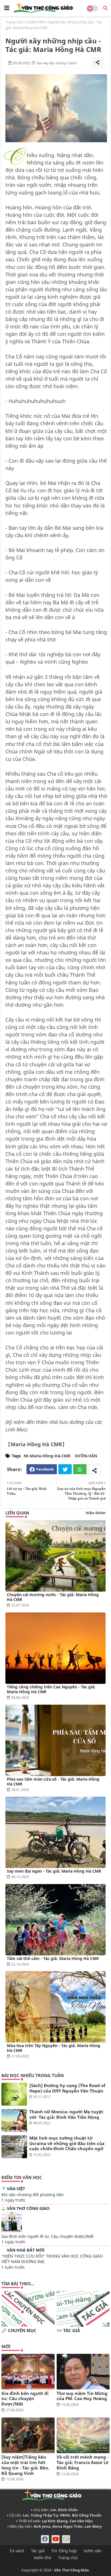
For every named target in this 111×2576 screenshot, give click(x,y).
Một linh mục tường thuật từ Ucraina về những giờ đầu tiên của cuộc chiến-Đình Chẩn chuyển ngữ (67, 2143)
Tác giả (38, 2551)
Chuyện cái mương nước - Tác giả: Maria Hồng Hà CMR (53, 1597)
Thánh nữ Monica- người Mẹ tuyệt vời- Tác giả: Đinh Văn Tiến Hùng (66, 2114)
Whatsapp (80, 1469)
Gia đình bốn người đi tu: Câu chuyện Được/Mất (48, 2236)
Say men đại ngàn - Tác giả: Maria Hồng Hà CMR (54, 1871)
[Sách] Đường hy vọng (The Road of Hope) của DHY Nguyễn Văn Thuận (67, 2088)
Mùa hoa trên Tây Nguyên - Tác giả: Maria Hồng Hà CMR (54, 2048)
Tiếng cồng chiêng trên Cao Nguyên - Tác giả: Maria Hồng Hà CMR (51, 1689)
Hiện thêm (96, 1513)
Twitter (65, 1469)
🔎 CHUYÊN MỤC (19, 2331)
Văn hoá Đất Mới (26, 2250)
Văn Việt (16, 2189)
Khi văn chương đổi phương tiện (33, 2195)
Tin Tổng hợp (64, 2551)
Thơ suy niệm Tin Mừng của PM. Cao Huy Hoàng (82, 2396)
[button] (105, 8)
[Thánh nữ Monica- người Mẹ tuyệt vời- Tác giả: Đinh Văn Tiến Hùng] (14, 2120)
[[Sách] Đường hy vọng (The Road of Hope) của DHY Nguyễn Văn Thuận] (14, 2094)
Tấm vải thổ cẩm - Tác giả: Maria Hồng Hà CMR (53, 1958)
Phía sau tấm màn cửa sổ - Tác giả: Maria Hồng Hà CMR (53, 1781)
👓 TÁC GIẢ (68, 2331)
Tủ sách (17, 2551)
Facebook (45, 1469)
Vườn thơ (42, 2558)
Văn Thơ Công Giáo (28, 2208)
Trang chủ (14, 22)
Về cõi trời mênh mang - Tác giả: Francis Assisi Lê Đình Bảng (83, 2462)
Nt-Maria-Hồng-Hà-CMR (47, 1456)
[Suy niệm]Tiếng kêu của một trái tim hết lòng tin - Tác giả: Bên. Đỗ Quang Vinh (25, 2465)
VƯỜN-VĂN (35, 22)
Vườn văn (93, 2551)
